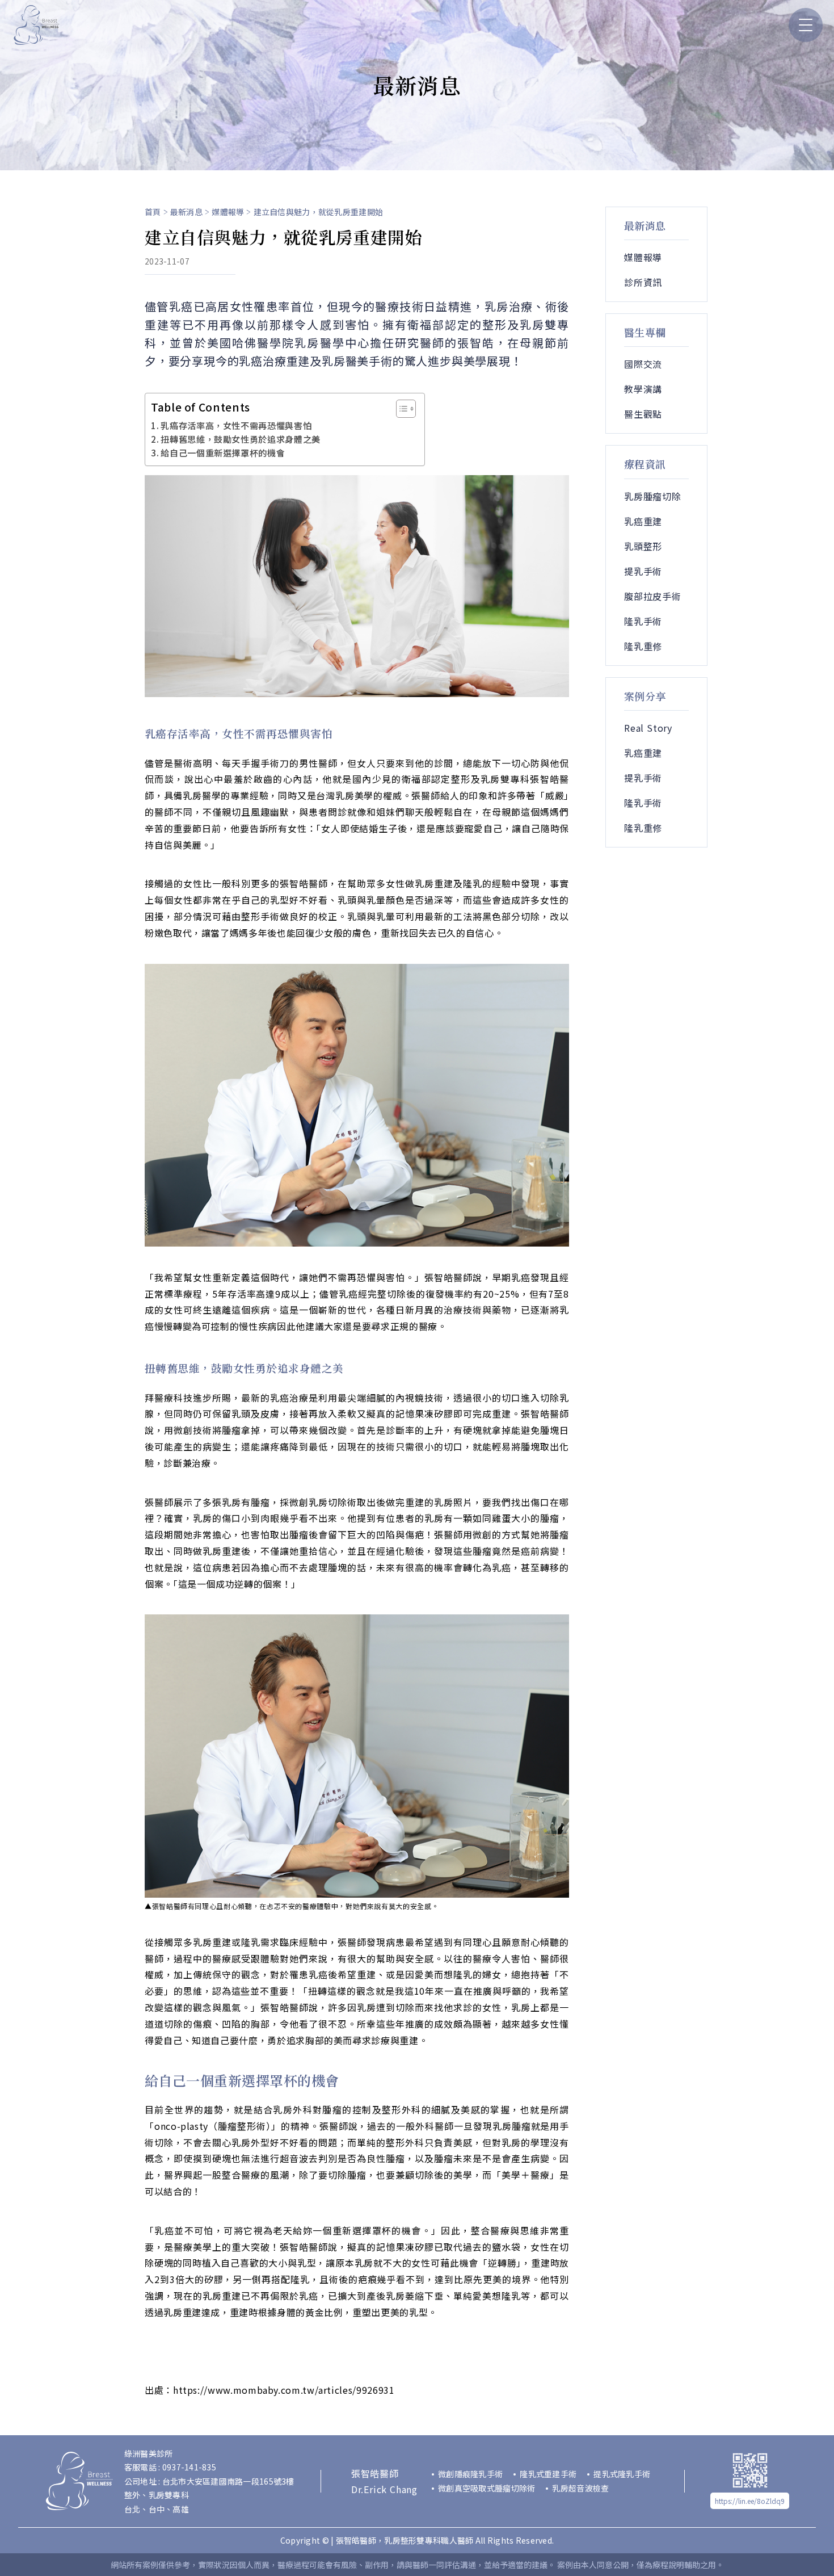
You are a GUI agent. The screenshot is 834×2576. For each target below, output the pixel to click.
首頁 (153, 212)
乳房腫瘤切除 (653, 496)
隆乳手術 (643, 621)
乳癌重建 (643, 521)
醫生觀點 (643, 414)
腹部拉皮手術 (653, 596)
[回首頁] (36, 25)
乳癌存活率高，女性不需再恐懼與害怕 (236, 425)
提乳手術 (643, 571)
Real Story (648, 728)
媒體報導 (228, 212)
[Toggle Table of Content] (400, 409)
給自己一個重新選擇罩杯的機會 (223, 452)
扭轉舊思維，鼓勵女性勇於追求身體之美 (241, 439)
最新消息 (186, 212)
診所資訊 (643, 282)
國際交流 (643, 364)
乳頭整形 (643, 546)
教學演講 (643, 389)
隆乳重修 (643, 646)
